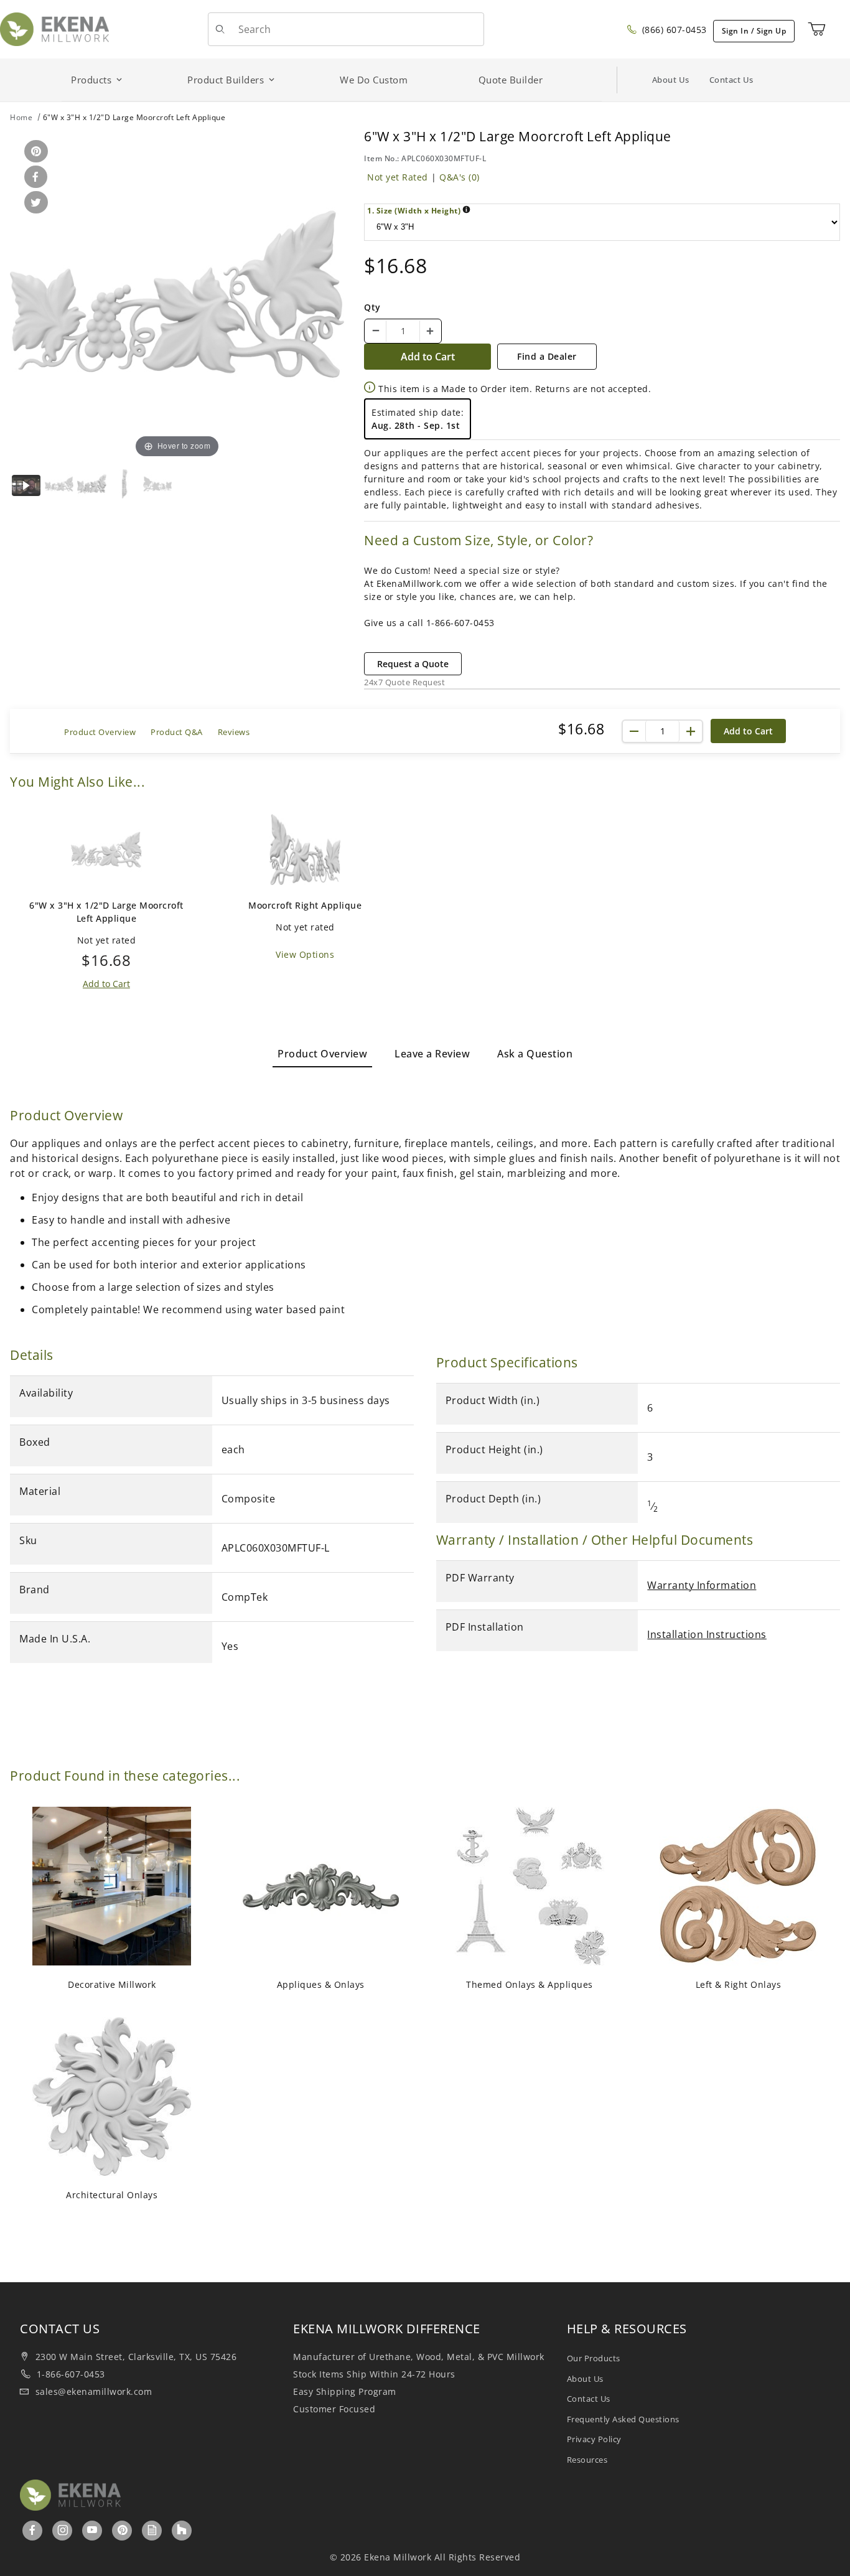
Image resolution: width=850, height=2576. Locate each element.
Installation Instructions (707, 1634)
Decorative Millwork (112, 1984)
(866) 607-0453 (673, 30)
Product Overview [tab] (322, 1054)
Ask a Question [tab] (535, 1054)
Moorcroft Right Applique (305, 905)
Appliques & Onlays (321, 1984)
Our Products (594, 2358)
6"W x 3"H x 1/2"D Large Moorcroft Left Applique (106, 912)
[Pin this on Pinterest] (34, 152)
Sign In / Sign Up (754, 31)
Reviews (234, 732)
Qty (372, 307)
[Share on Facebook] (34, 178)
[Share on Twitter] (34, 203)
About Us (671, 80)
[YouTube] (92, 2530)
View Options (305, 954)
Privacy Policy (594, 2439)
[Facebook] (33, 2530)
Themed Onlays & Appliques (530, 1984)
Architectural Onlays (112, 2195)
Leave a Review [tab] (432, 1054)
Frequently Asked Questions (623, 2419)
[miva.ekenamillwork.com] (54, 28)
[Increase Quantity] (430, 331)
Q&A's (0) (460, 177)
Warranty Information (702, 1585)
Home (21, 117)
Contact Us (731, 80)
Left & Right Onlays (739, 1984)
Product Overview (100, 732)
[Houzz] (182, 2531)
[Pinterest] (123, 2530)
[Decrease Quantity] (376, 331)
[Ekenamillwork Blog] (152, 2530)
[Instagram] (63, 2530)
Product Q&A (177, 732)
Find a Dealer (547, 356)
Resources (587, 2460)
